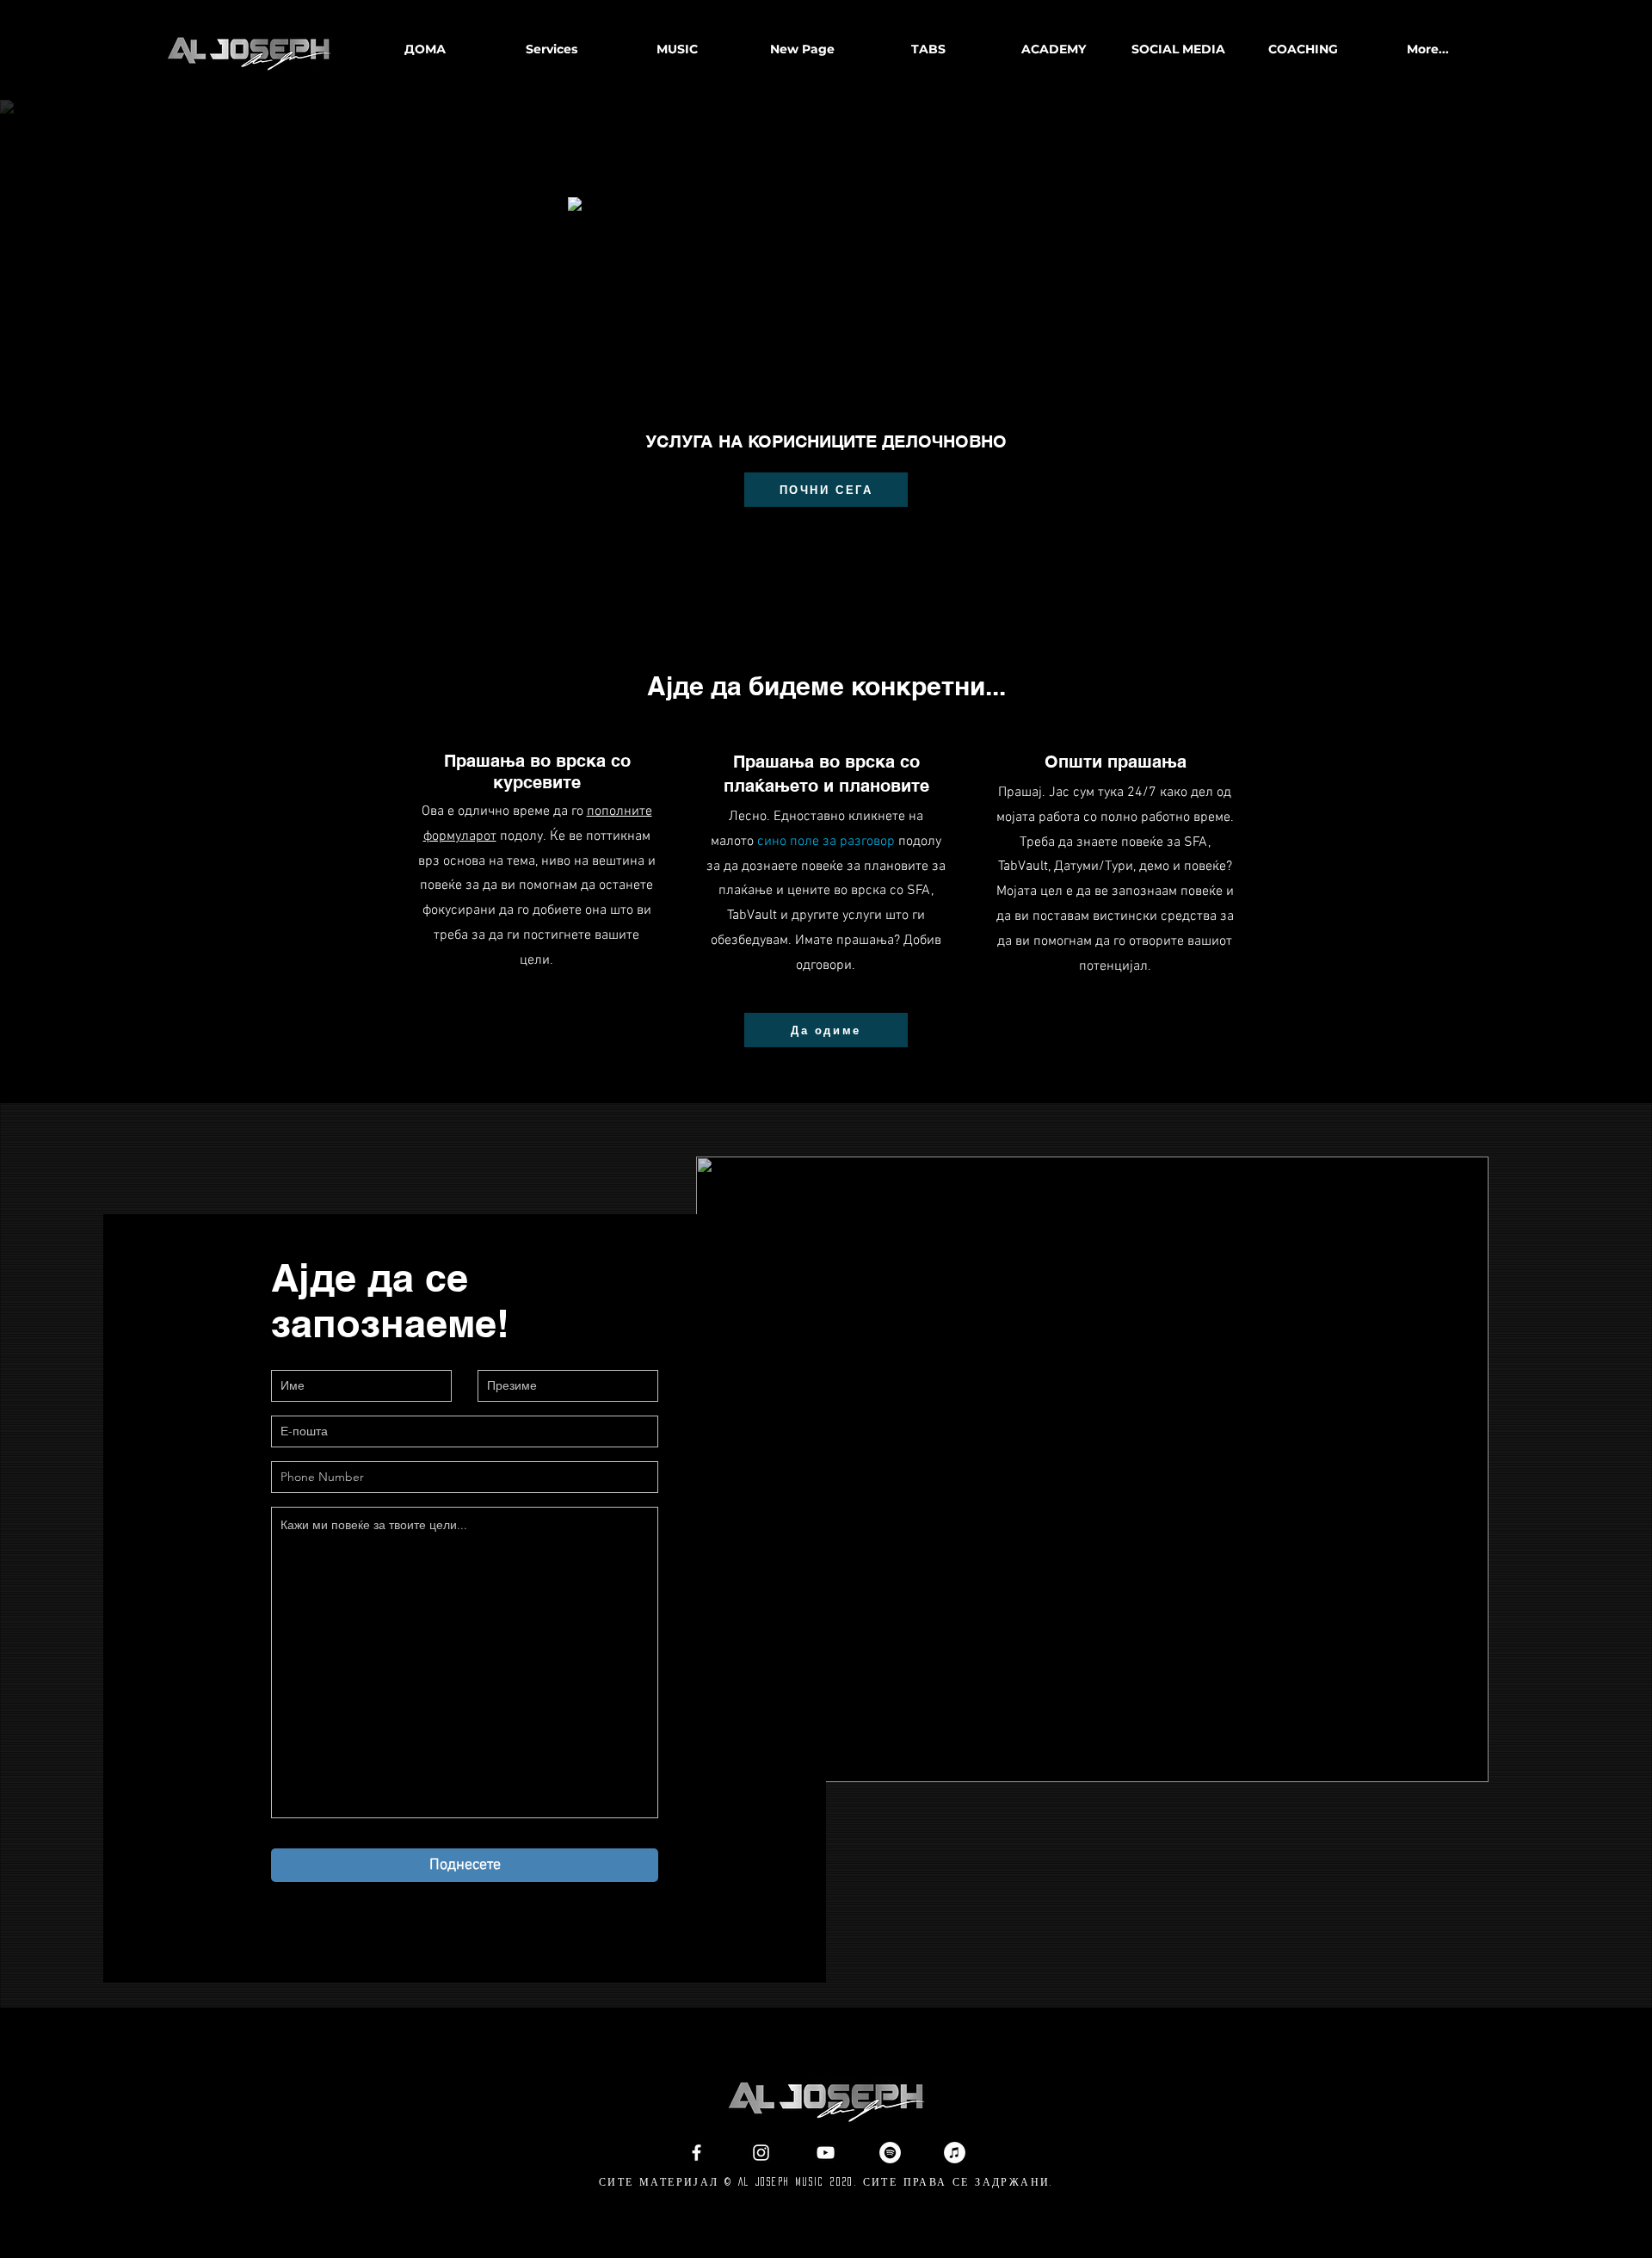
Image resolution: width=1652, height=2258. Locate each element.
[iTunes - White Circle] (955, 2153)
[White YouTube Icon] (826, 2153)
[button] (676, 49)
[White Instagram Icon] (761, 2153)
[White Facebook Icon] (697, 2153)
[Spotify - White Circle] (890, 2153)
